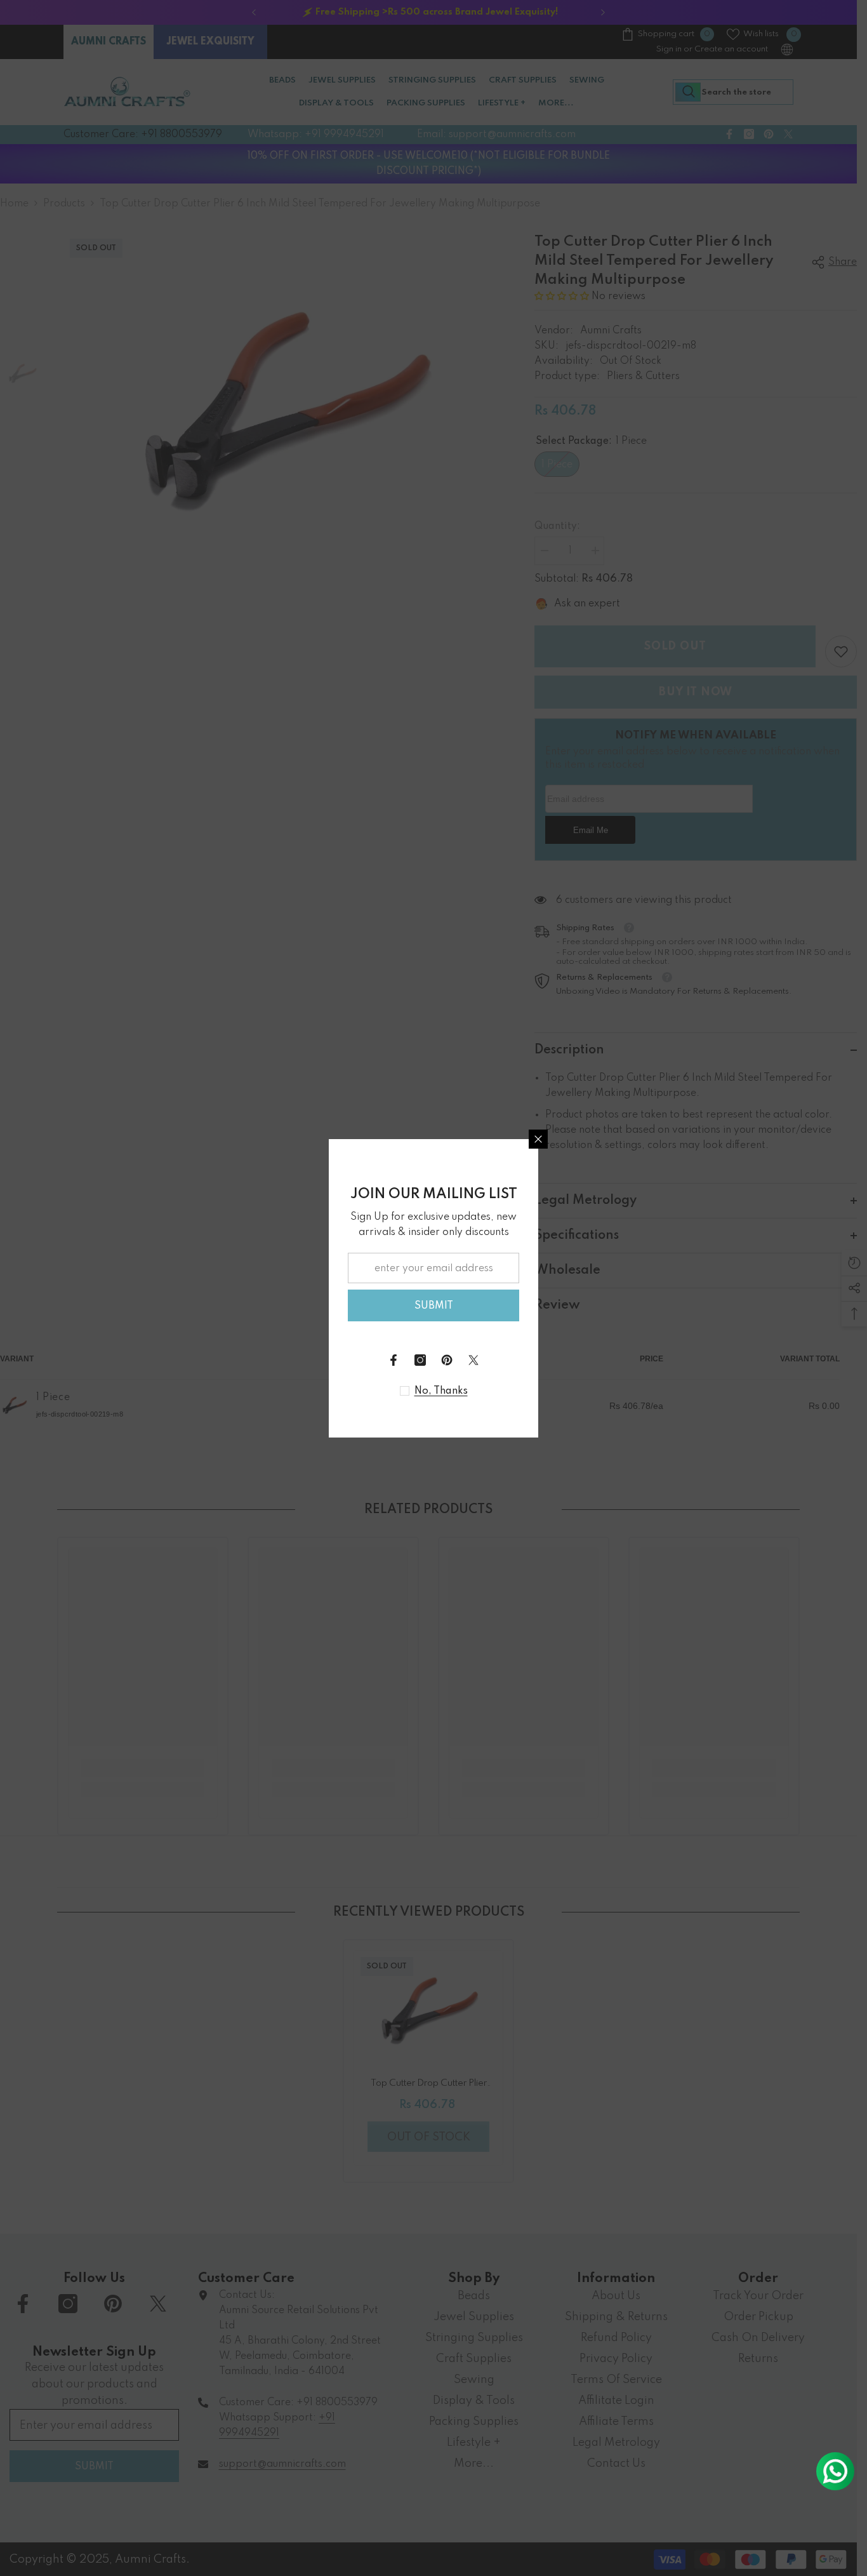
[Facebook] (394, 1360)
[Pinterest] (447, 1360)
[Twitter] (473, 1360)
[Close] (538, 1139)
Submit (434, 1306)
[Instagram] (420, 1360)
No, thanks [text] (441, 1391)
